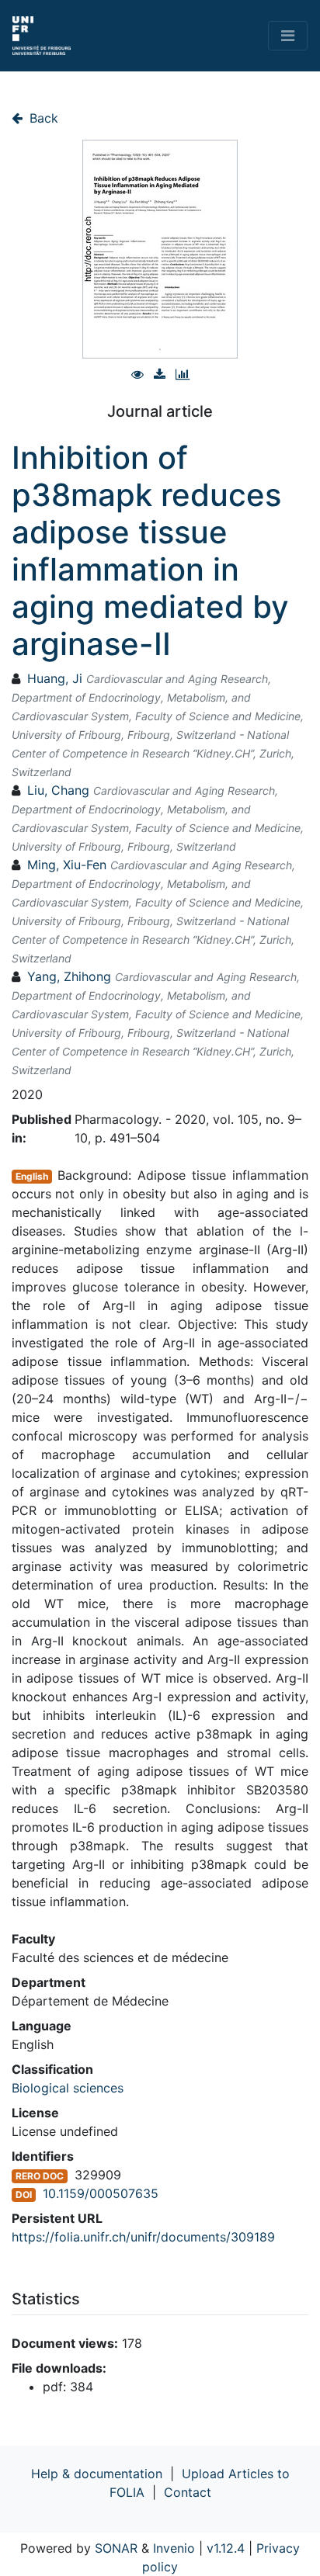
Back (42, 118)
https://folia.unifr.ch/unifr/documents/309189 (143, 2237)
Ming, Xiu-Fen (67, 865)
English (32, 1176)
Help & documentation (97, 2474)
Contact (188, 2492)
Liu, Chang (58, 790)
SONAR (116, 2548)
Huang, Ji (55, 678)
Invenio (174, 2548)
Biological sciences (68, 2088)
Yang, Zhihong (69, 976)
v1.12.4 (226, 2548)
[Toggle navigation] (288, 36)
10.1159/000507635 (101, 2193)
